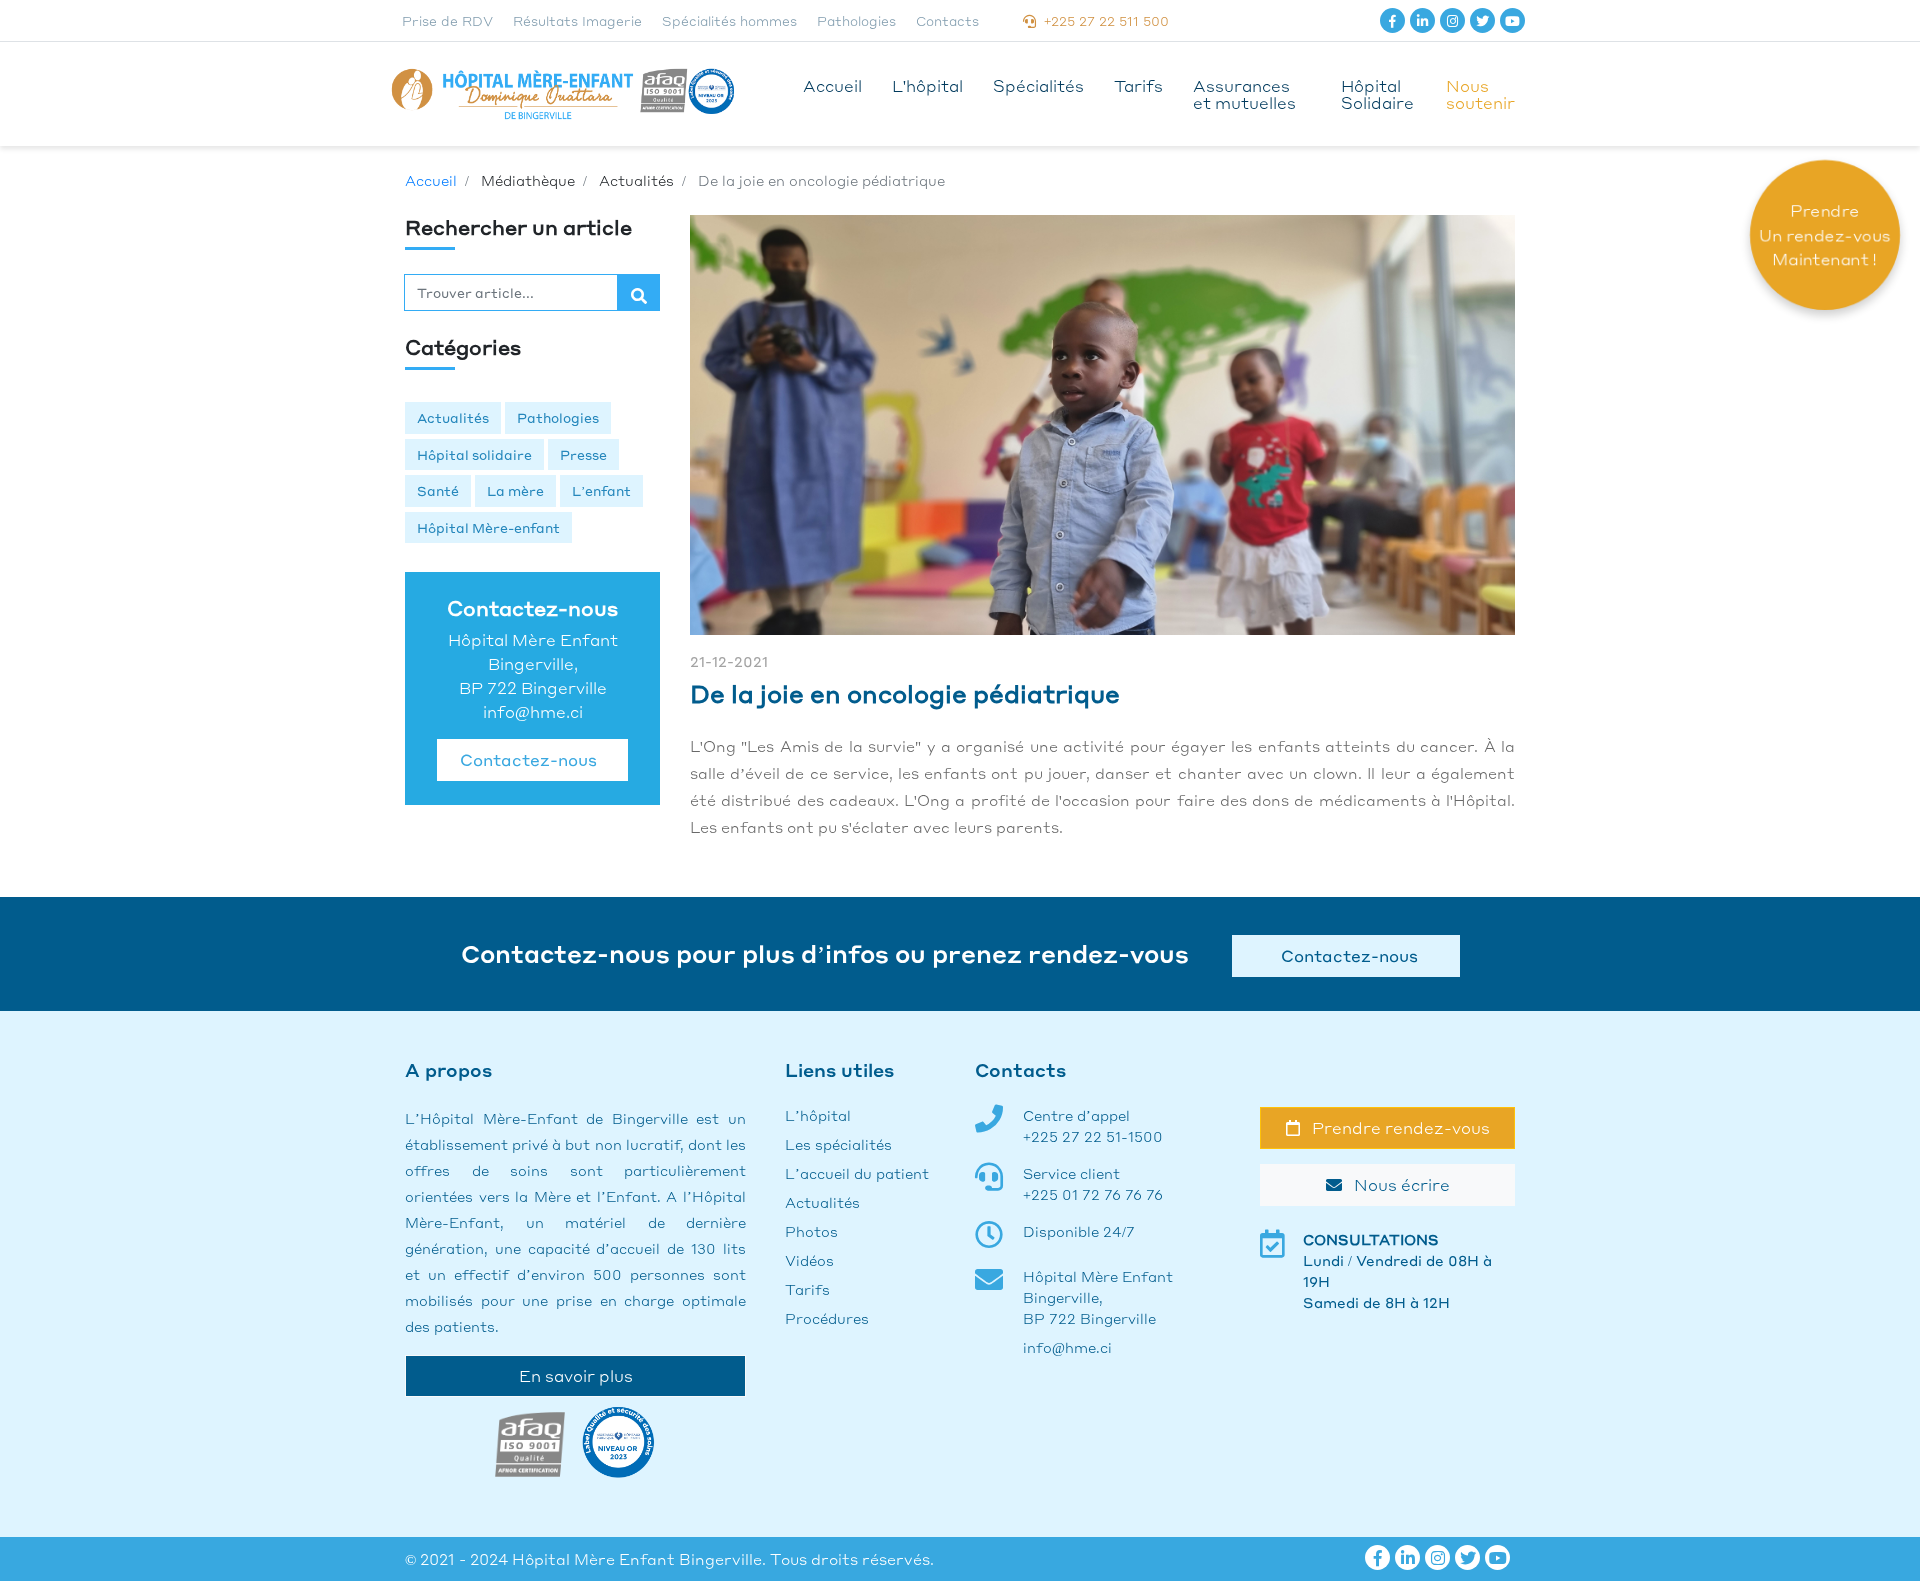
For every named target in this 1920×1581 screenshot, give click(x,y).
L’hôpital (818, 1115)
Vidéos (809, 1260)
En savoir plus (576, 1375)
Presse (583, 454)
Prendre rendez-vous (1395, 1127)
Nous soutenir (1480, 94)
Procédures (827, 1318)
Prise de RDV (447, 20)
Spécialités (1038, 85)
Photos (811, 1231)
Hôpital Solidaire (1377, 94)
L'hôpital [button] (927, 85)
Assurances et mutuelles (1244, 94)
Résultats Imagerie (577, 20)
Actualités (453, 417)
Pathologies (856, 20)
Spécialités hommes (729, 20)
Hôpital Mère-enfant (488, 527)
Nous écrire (1396, 1184)
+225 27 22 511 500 (1102, 20)
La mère (515, 490)
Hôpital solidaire (474, 454)
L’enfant (601, 490)
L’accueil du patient (857, 1173)
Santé (438, 490)
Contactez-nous (524, 759)
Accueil (832, 85)
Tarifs (1138, 85)
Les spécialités (838, 1144)
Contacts (947, 20)
